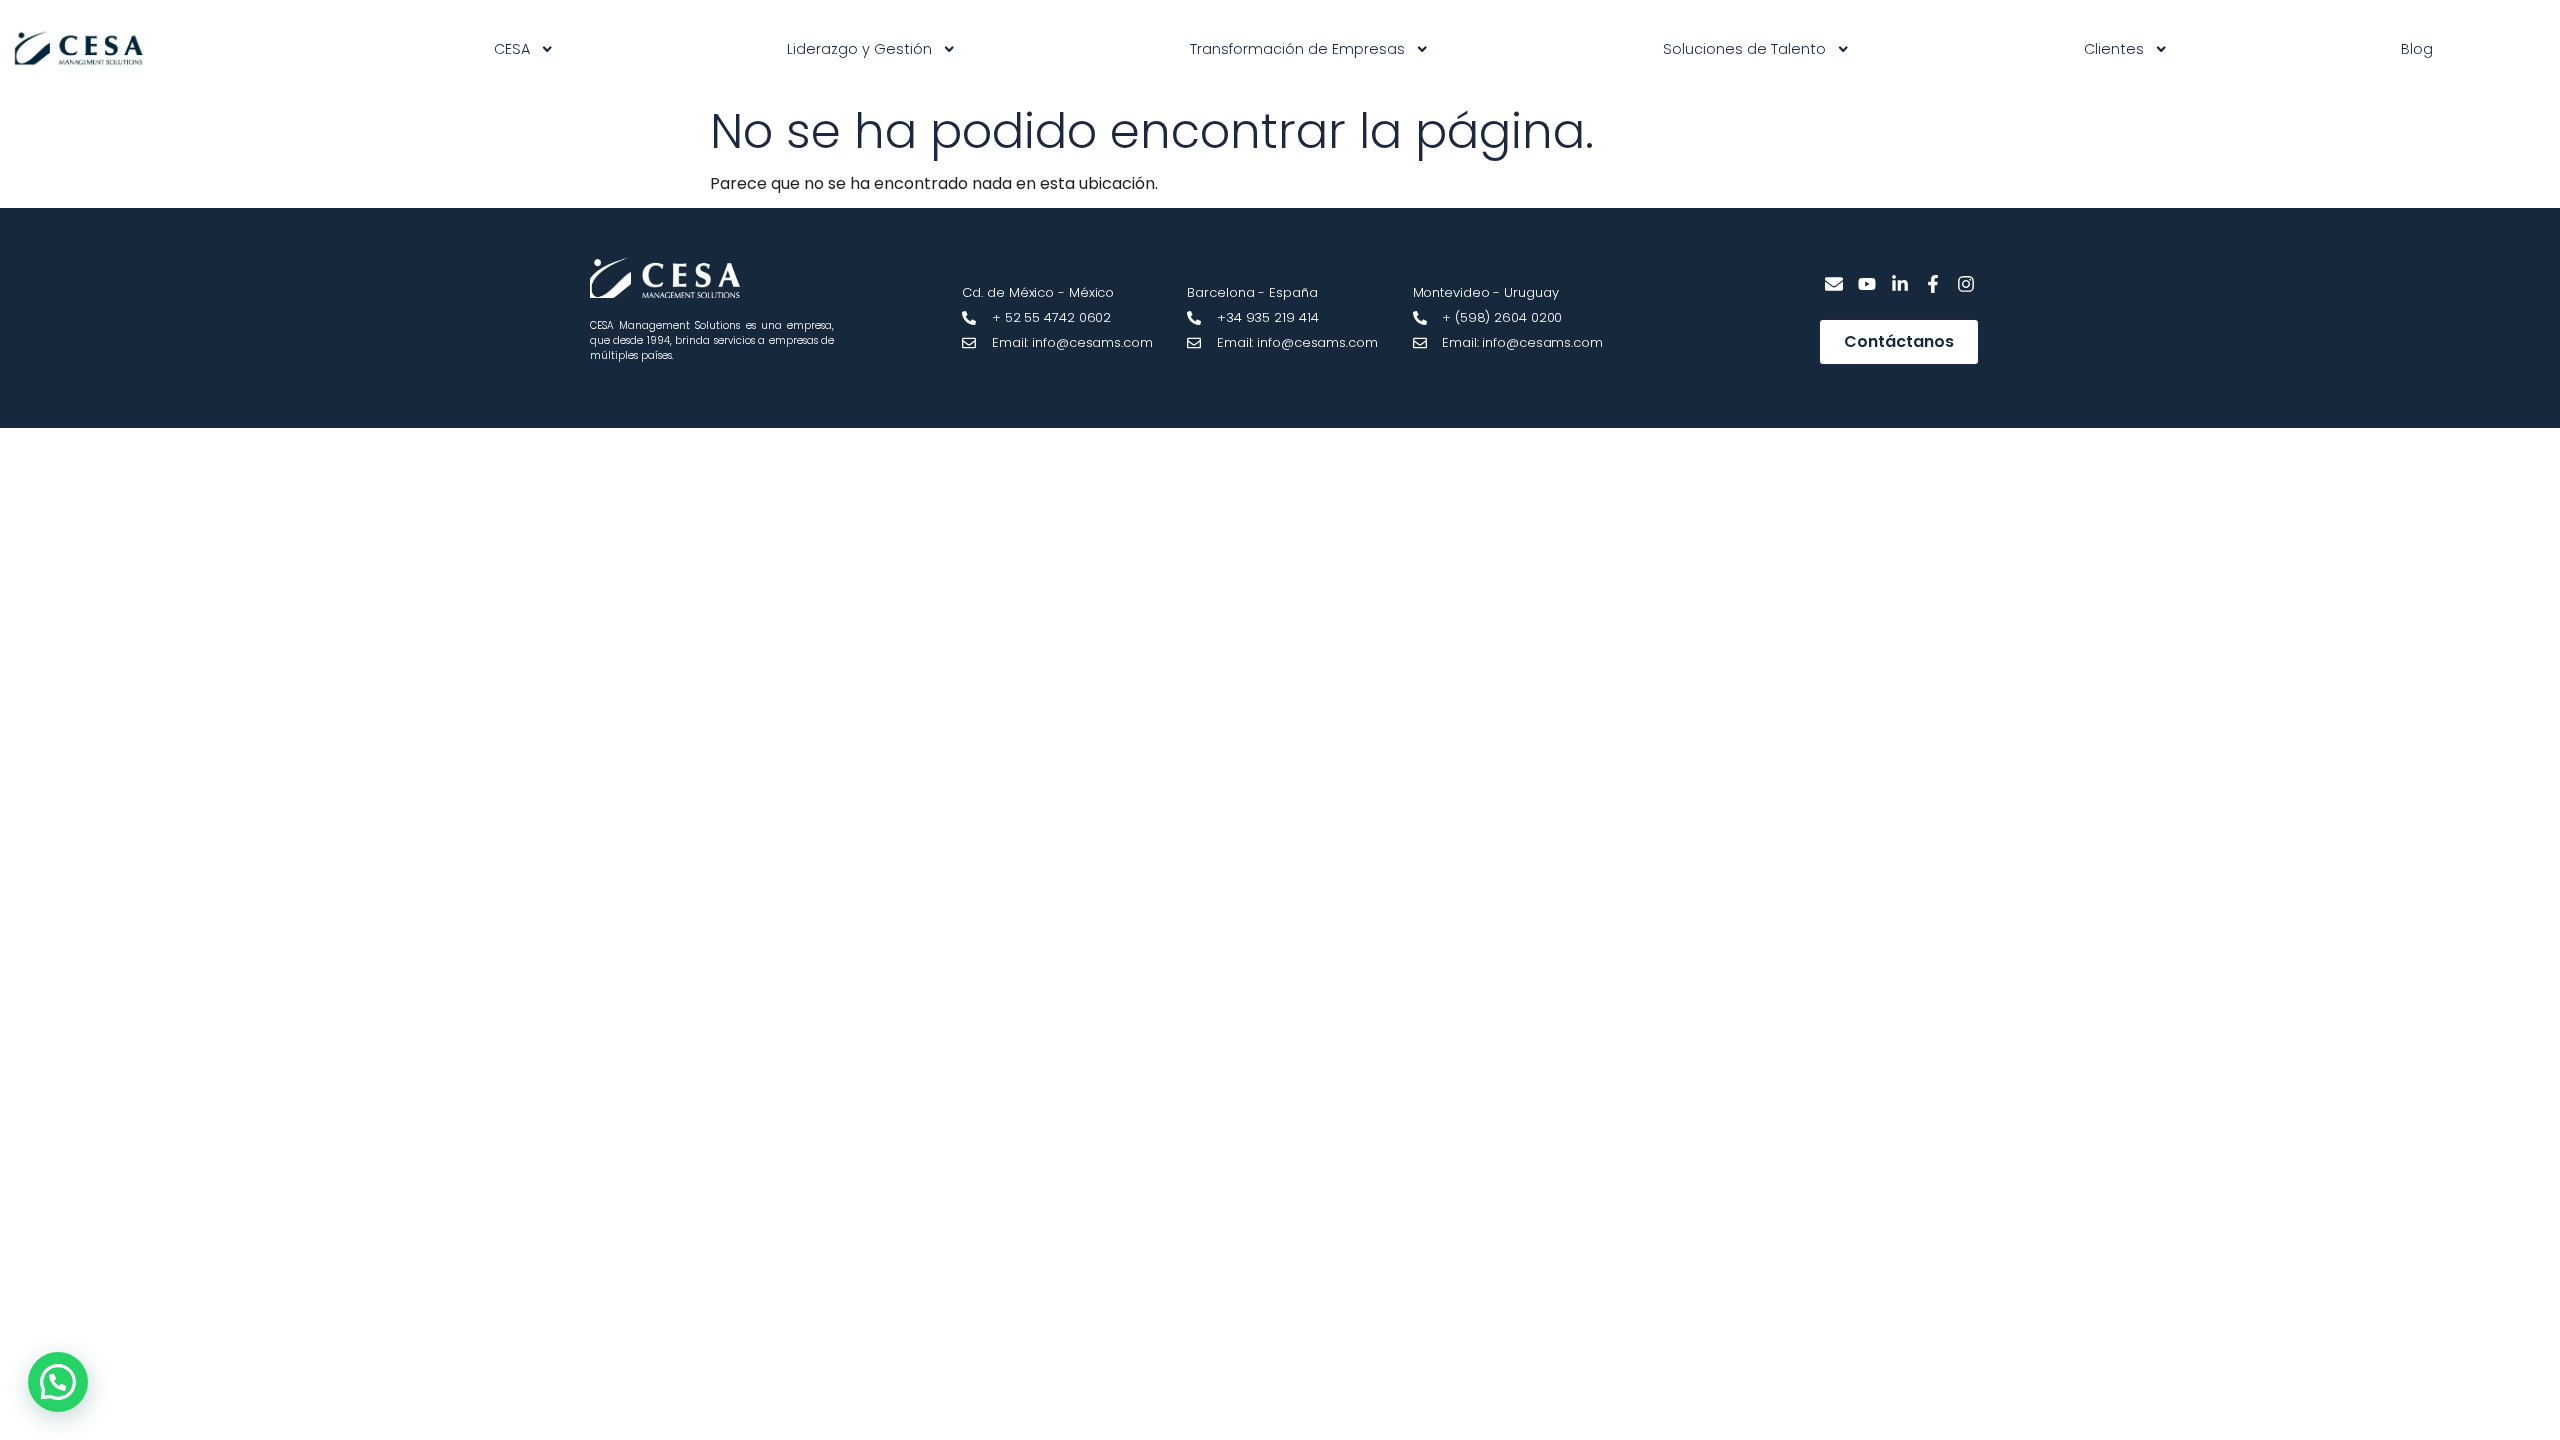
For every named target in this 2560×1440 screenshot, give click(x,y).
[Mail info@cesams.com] (1834, 284)
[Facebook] (1932, 284)
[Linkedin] (1900, 284)
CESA (512, 49)
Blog (2417, 49)
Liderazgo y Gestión (859, 49)
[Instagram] (1965, 284)
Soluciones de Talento (1744, 49)
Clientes (2114, 49)
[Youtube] (1867, 284)
